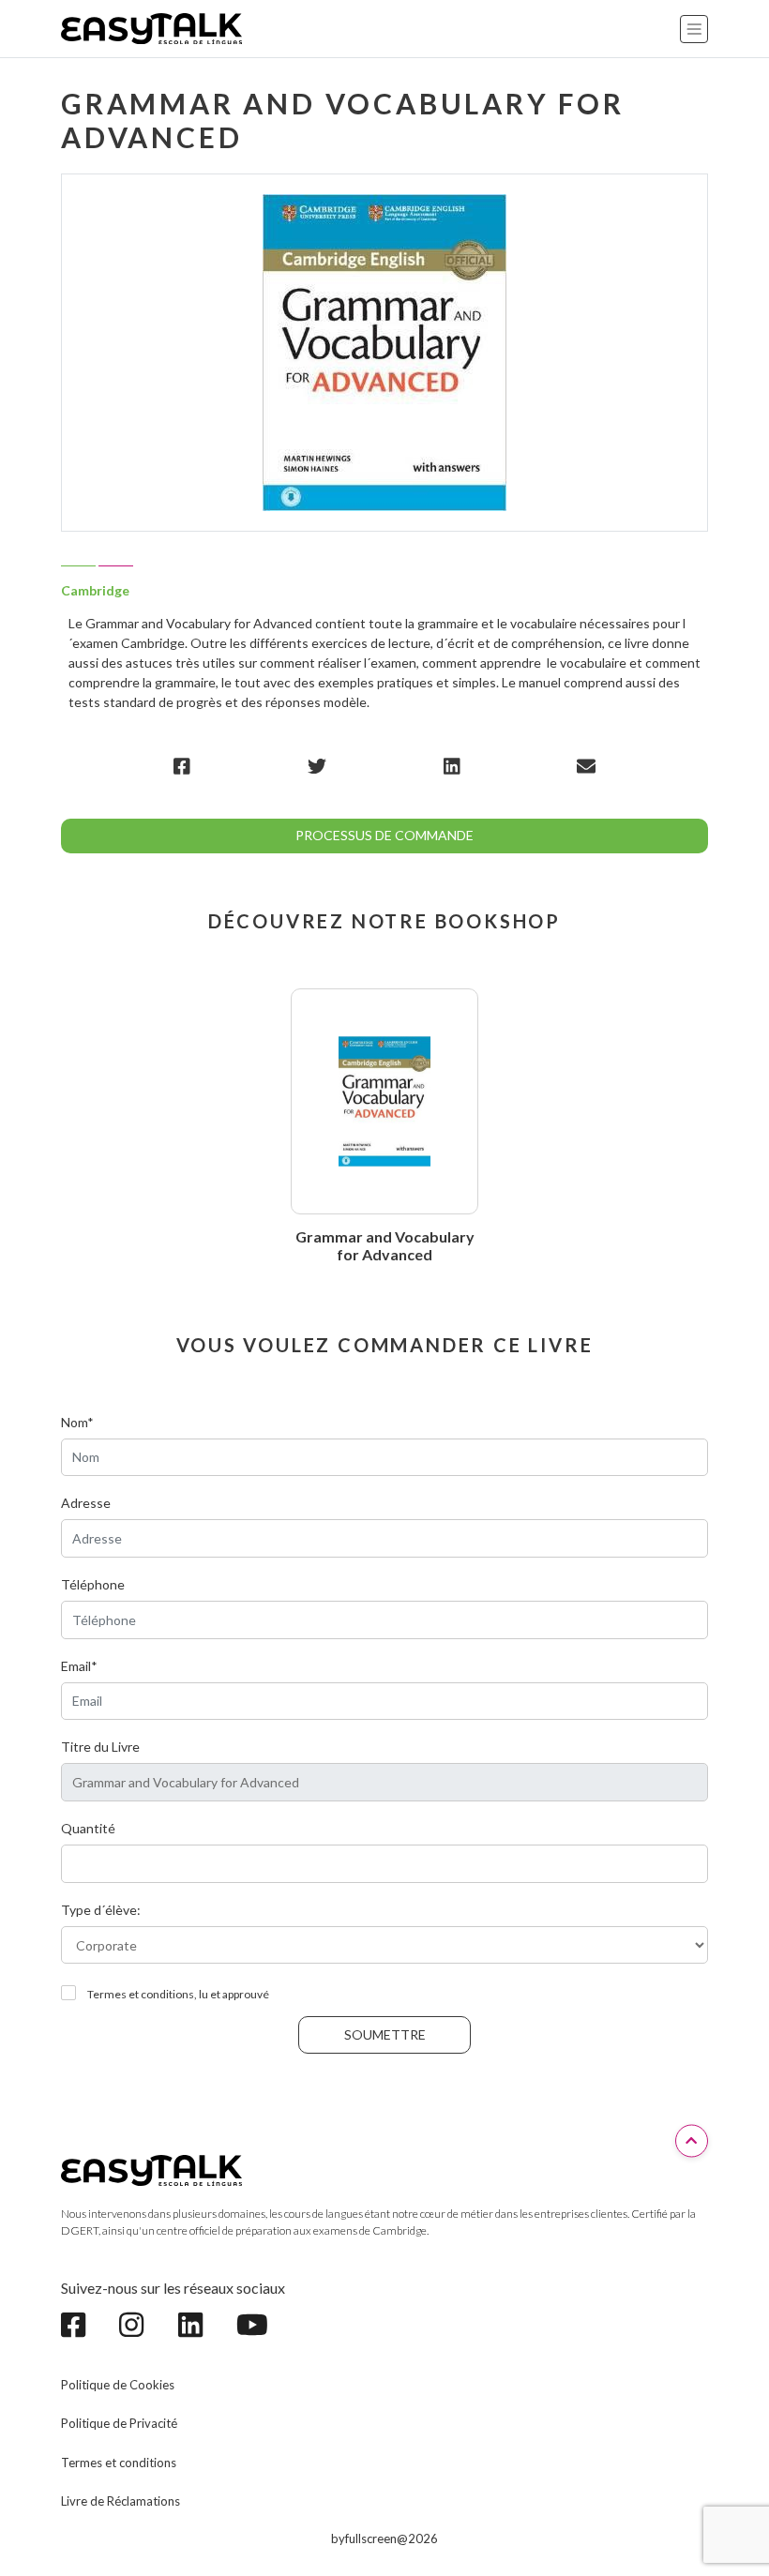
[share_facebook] (182, 765)
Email (79, 1666)
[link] (83, 2325)
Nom (77, 1422)
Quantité (88, 1828)
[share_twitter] (317, 765)
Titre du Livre (100, 1747)
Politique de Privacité (119, 2423)
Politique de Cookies (118, 2385)
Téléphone (93, 1584)
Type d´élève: (101, 1910)
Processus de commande (384, 835)
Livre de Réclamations (121, 2501)
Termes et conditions (119, 2463)
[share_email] (586, 765)
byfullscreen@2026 (384, 2538)
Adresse (86, 1503)
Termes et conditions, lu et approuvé (178, 1994)
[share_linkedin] (452, 765)
